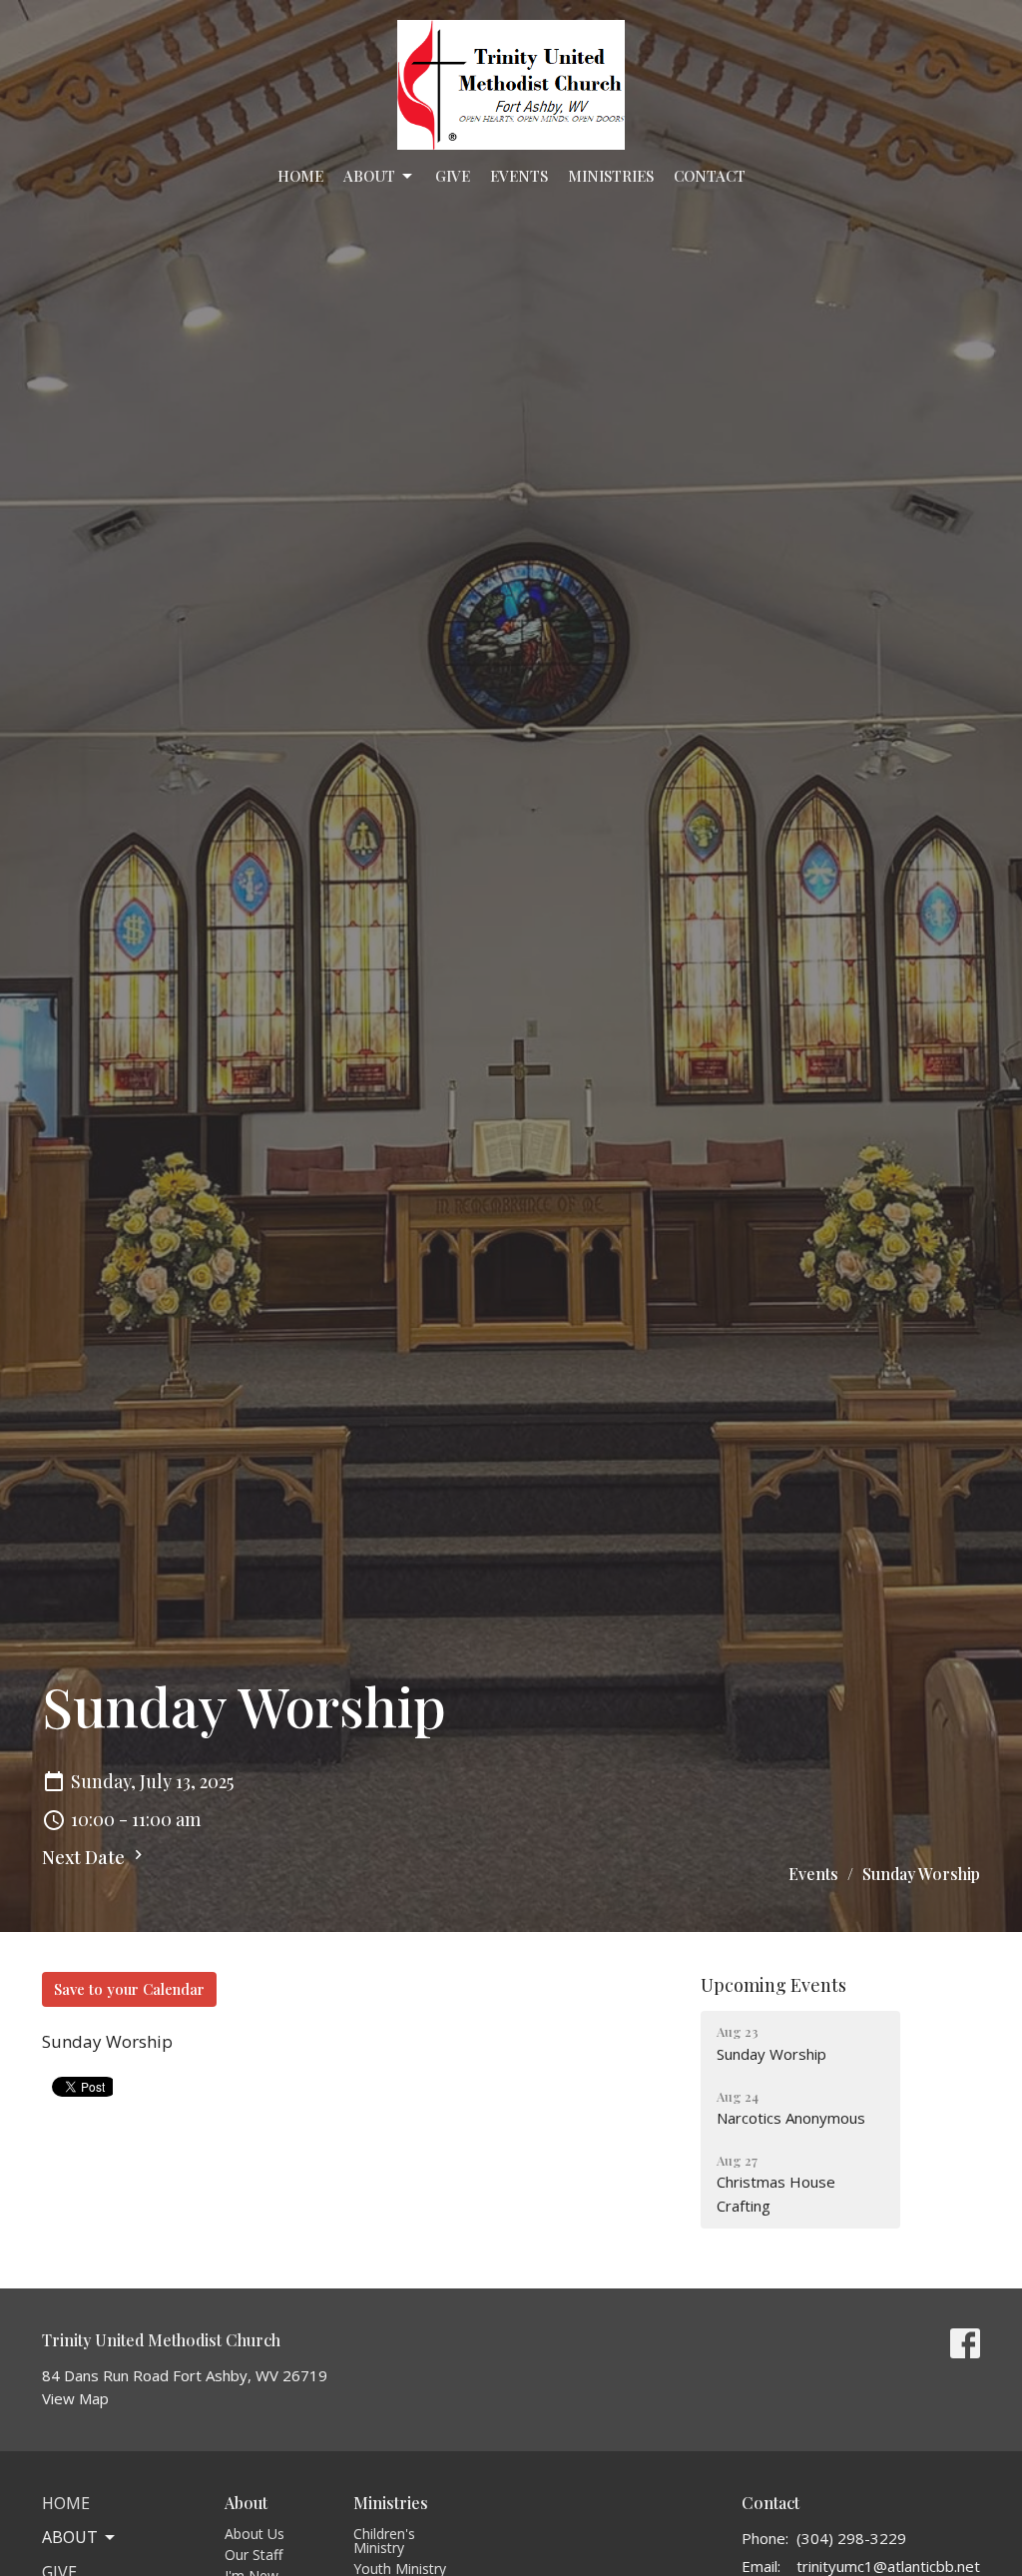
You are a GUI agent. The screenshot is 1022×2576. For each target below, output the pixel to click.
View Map (75, 2398)
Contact (710, 176)
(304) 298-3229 (851, 2538)
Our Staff (254, 2555)
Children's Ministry (384, 2541)
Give (453, 176)
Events (519, 176)
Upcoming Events (773, 1985)
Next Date (85, 1857)
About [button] (70, 2537)
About (369, 176)
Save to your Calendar (129, 1989)
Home (300, 176)
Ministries (611, 176)
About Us (255, 2534)
